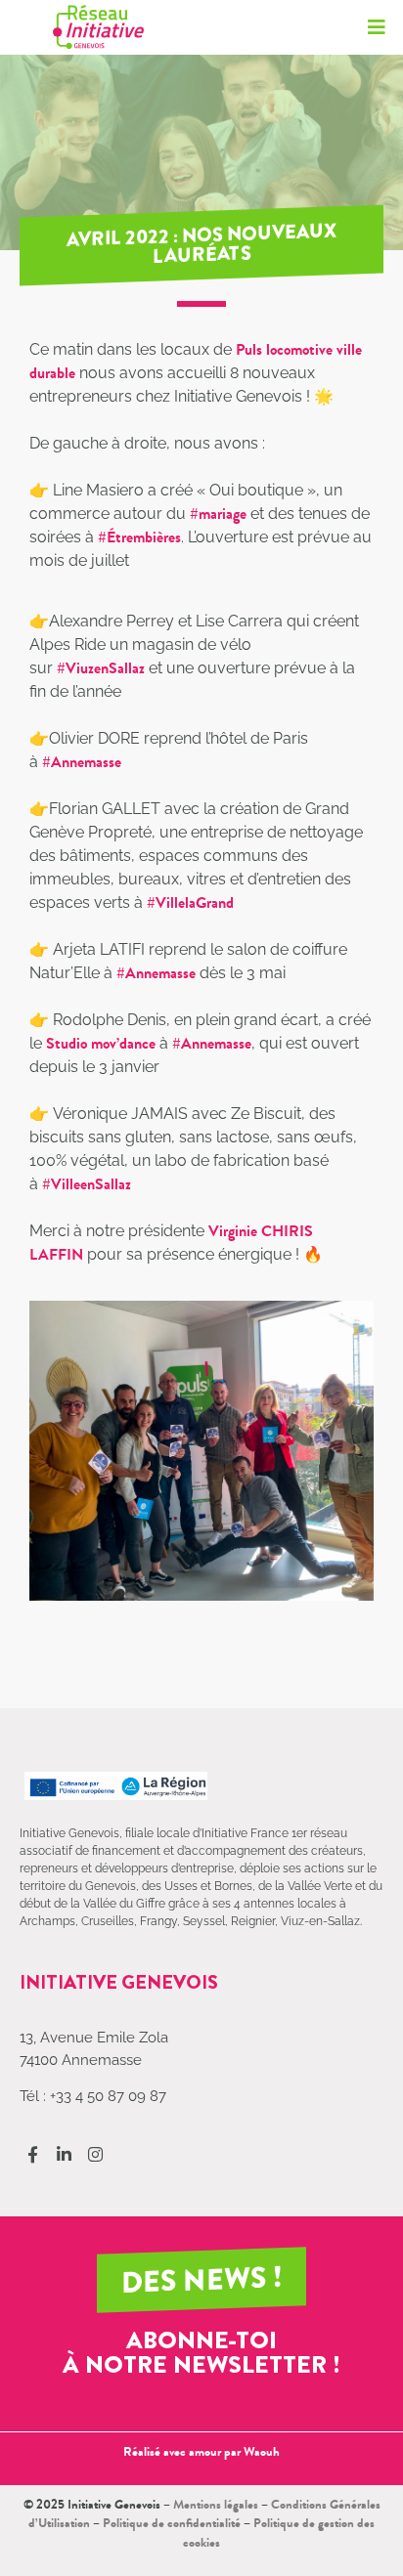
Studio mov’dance (101, 1043)
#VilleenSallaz (87, 1184)
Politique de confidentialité (172, 2523)
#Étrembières (139, 537)
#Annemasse (82, 762)
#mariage (218, 514)
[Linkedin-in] (64, 2154)
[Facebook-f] (33, 2154)
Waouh (262, 2451)
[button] (376, 27)
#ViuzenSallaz (101, 668)
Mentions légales (216, 2504)
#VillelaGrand (190, 902)
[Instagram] (95, 2154)
